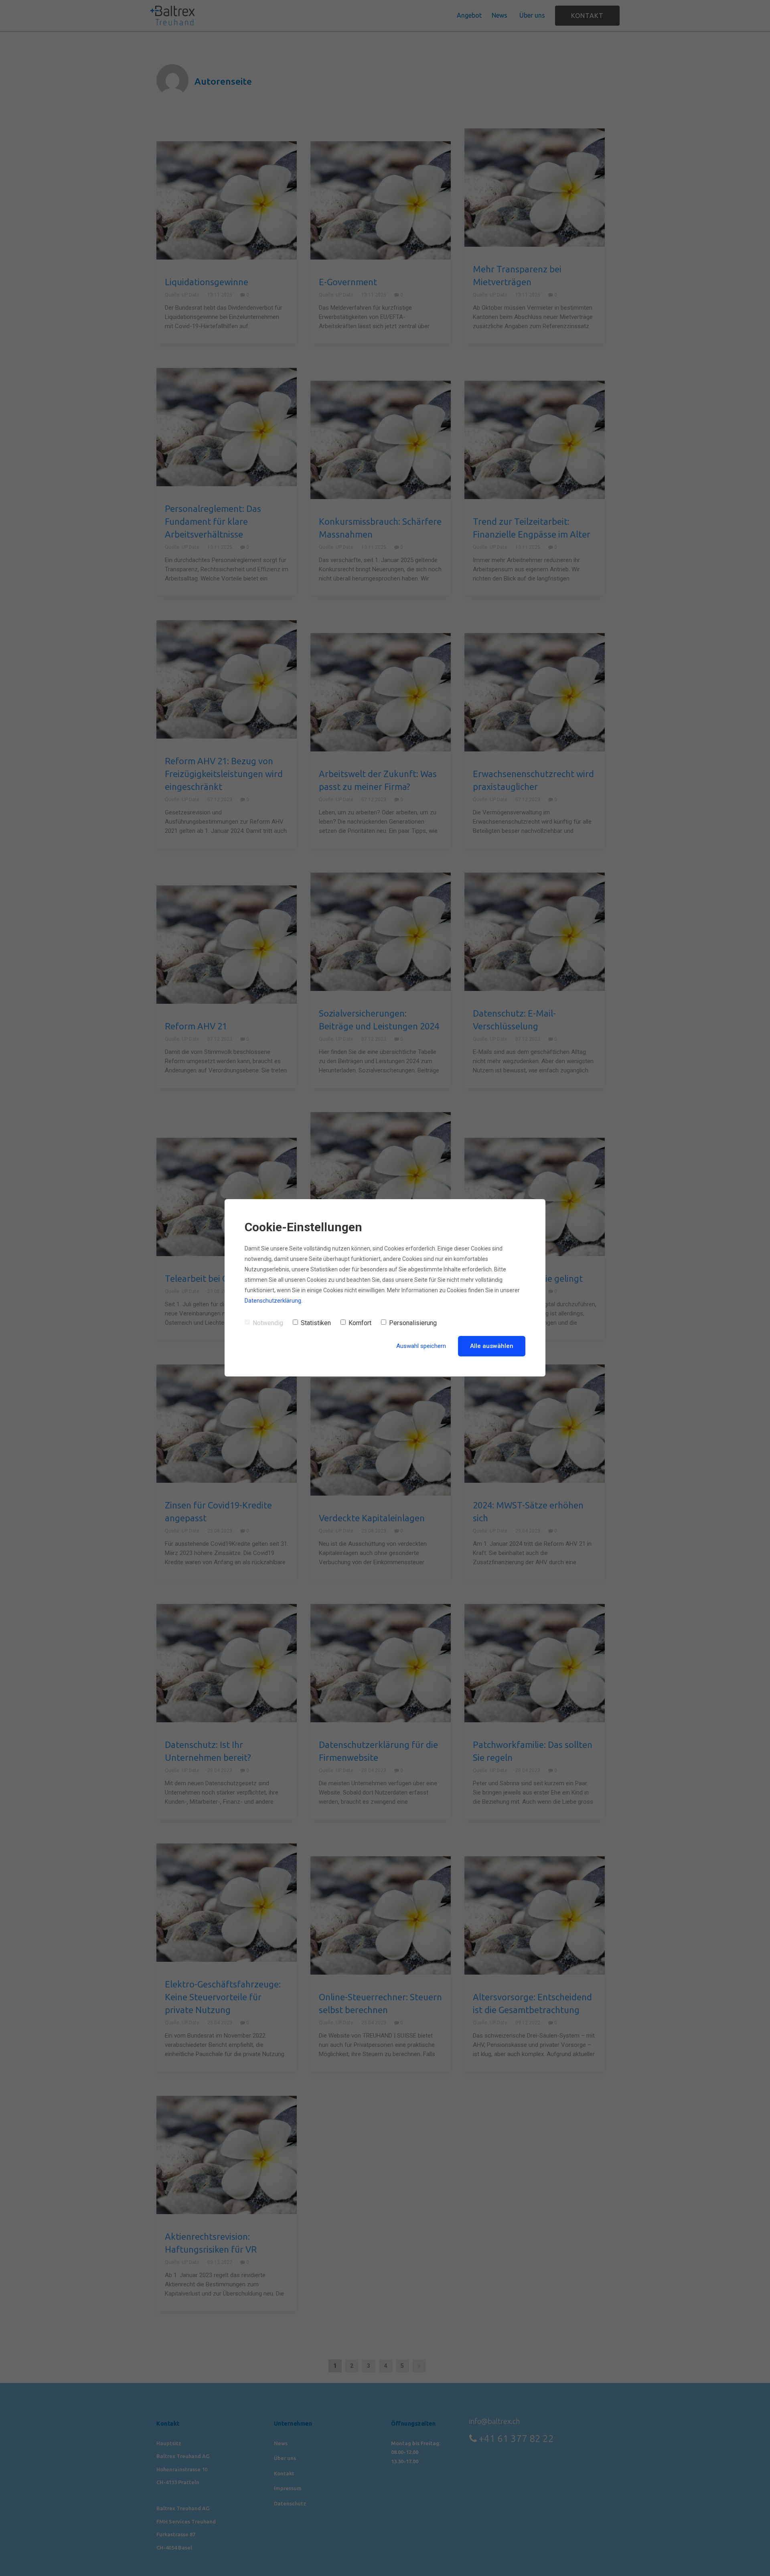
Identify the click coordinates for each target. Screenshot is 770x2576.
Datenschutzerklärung (273, 1301)
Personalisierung (413, 1323)
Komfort (360, 1323)
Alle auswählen (492, 1346)
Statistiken (316, 1323)
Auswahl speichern (421, 1346)
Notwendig (268, 1323)
